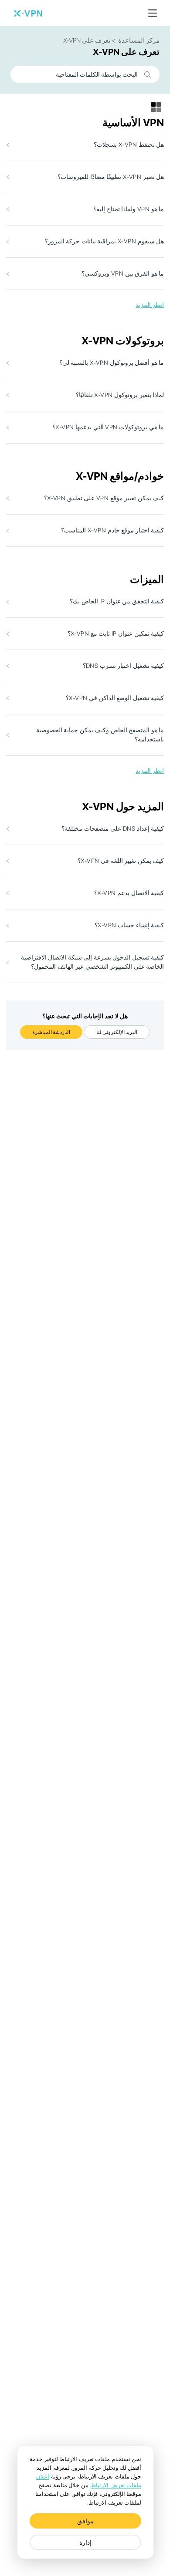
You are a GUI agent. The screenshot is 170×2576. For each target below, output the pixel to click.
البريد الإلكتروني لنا (117, 1032)
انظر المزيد (150, 305)
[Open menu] (153, 13)
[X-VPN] (28, 13)
